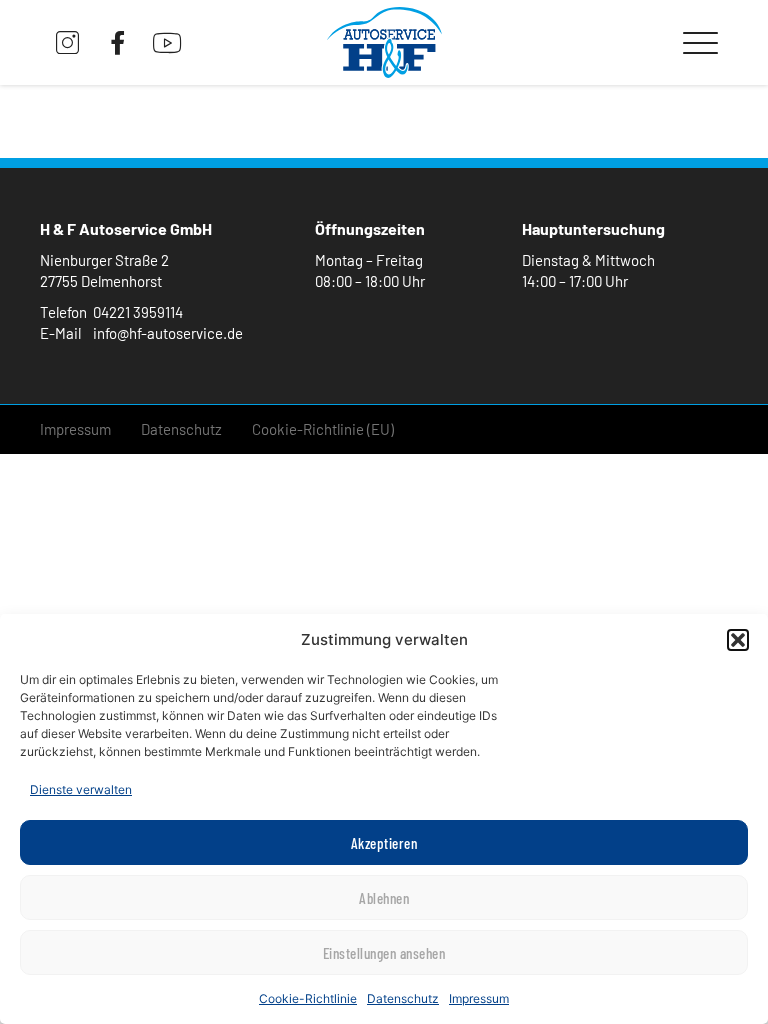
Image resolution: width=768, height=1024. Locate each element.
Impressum (479, 998)
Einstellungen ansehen (384, 953)
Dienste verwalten (81, 789)
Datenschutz (403, 998)
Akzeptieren (384, 843)
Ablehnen (384, 898)
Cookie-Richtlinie (308, 998)
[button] (738, 640)
